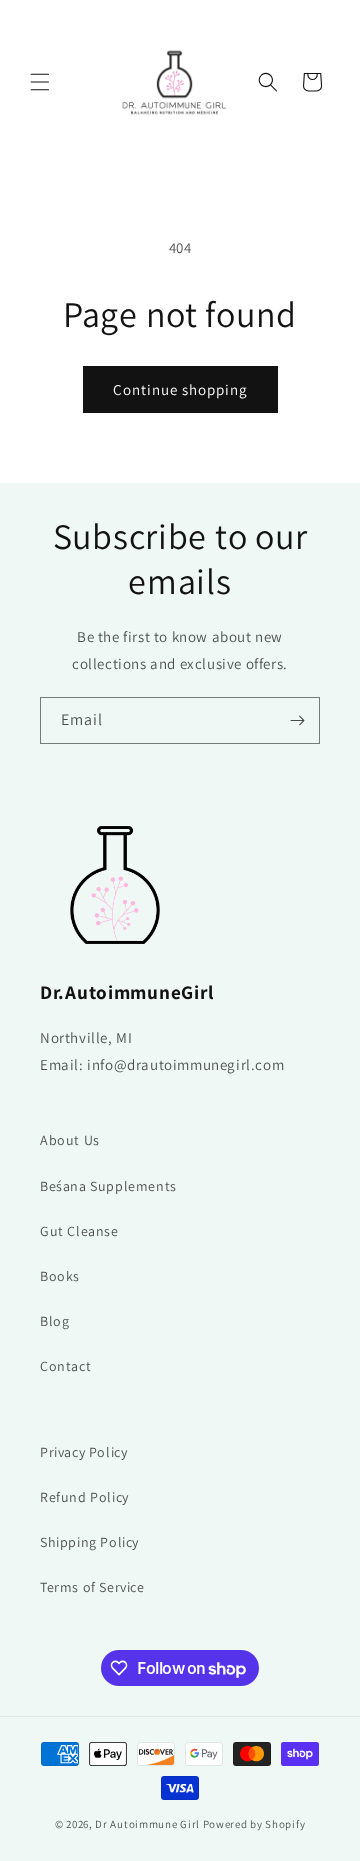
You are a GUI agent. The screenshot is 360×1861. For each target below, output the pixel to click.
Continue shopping (180, 389)
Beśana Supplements (108, 1186)
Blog (54, 1321)
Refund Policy (84, 1497)
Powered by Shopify (254, 1824)
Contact (65, 1366)
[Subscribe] (297, 720)
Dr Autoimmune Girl (147, 1824)
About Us (70, 1140)
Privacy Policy (83, 1452)
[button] (40, 82)
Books (60, 1276)
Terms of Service (92, 1587)
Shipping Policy (89, 1542)
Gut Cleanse (79, 1231)
